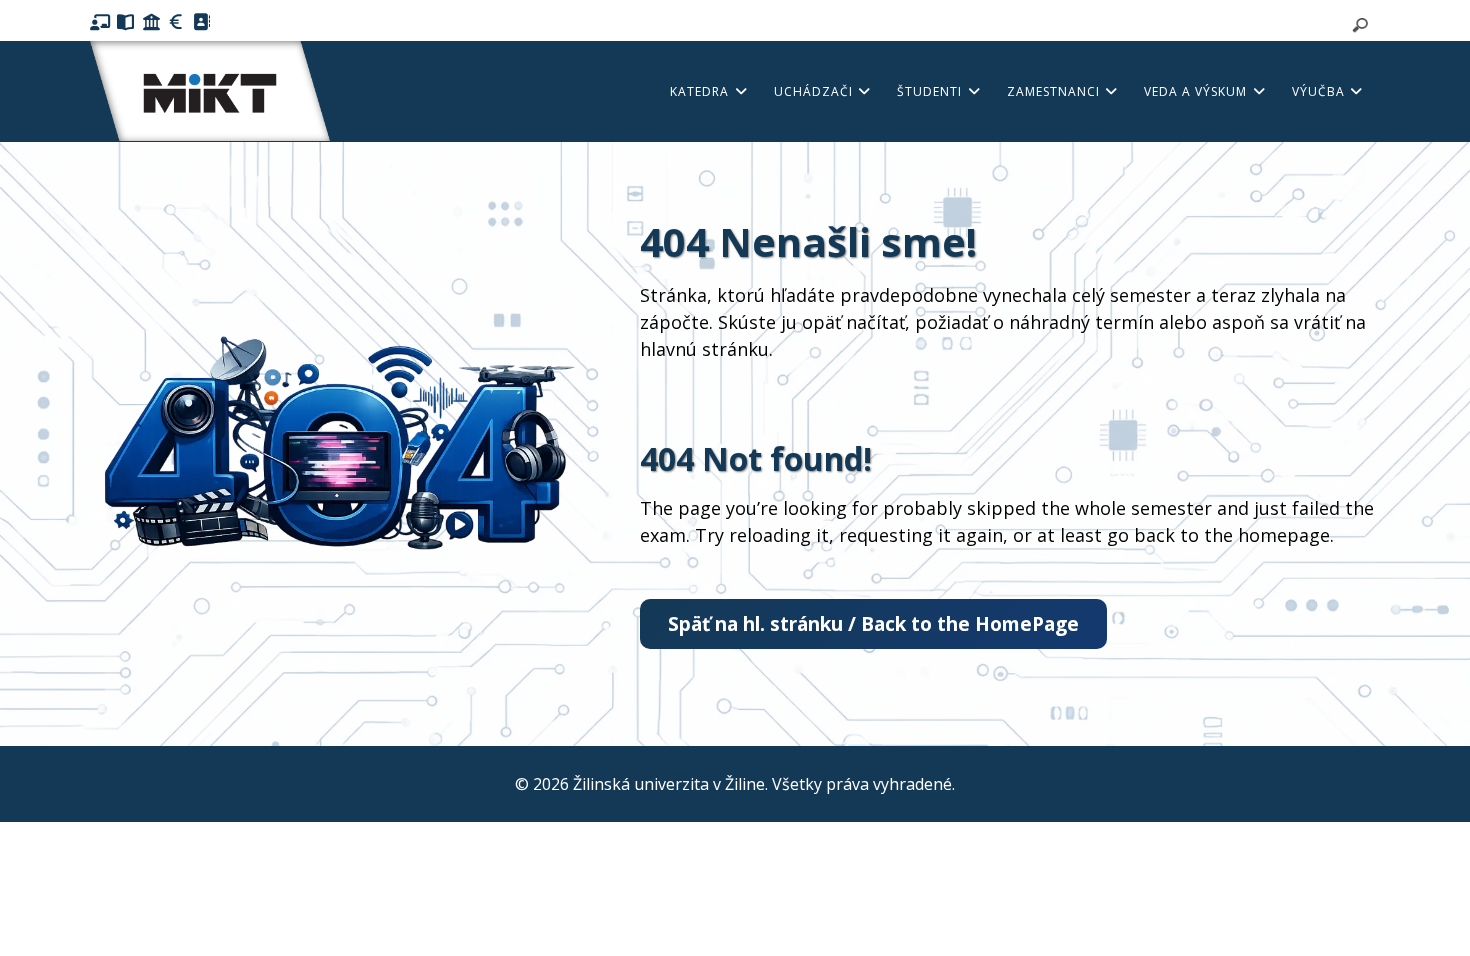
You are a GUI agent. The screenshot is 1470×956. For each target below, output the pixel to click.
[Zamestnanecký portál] (176, 22)
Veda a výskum (1197, 91)
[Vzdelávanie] (100, 22)
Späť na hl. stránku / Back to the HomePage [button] (873, 623)
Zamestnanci (1055, 91)
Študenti (931, 91)
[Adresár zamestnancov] (201, 22)
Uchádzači (815, 91)
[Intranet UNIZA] (151, 22)
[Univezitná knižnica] (125, 22)
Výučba (1320, 91)
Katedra (701, 91)
